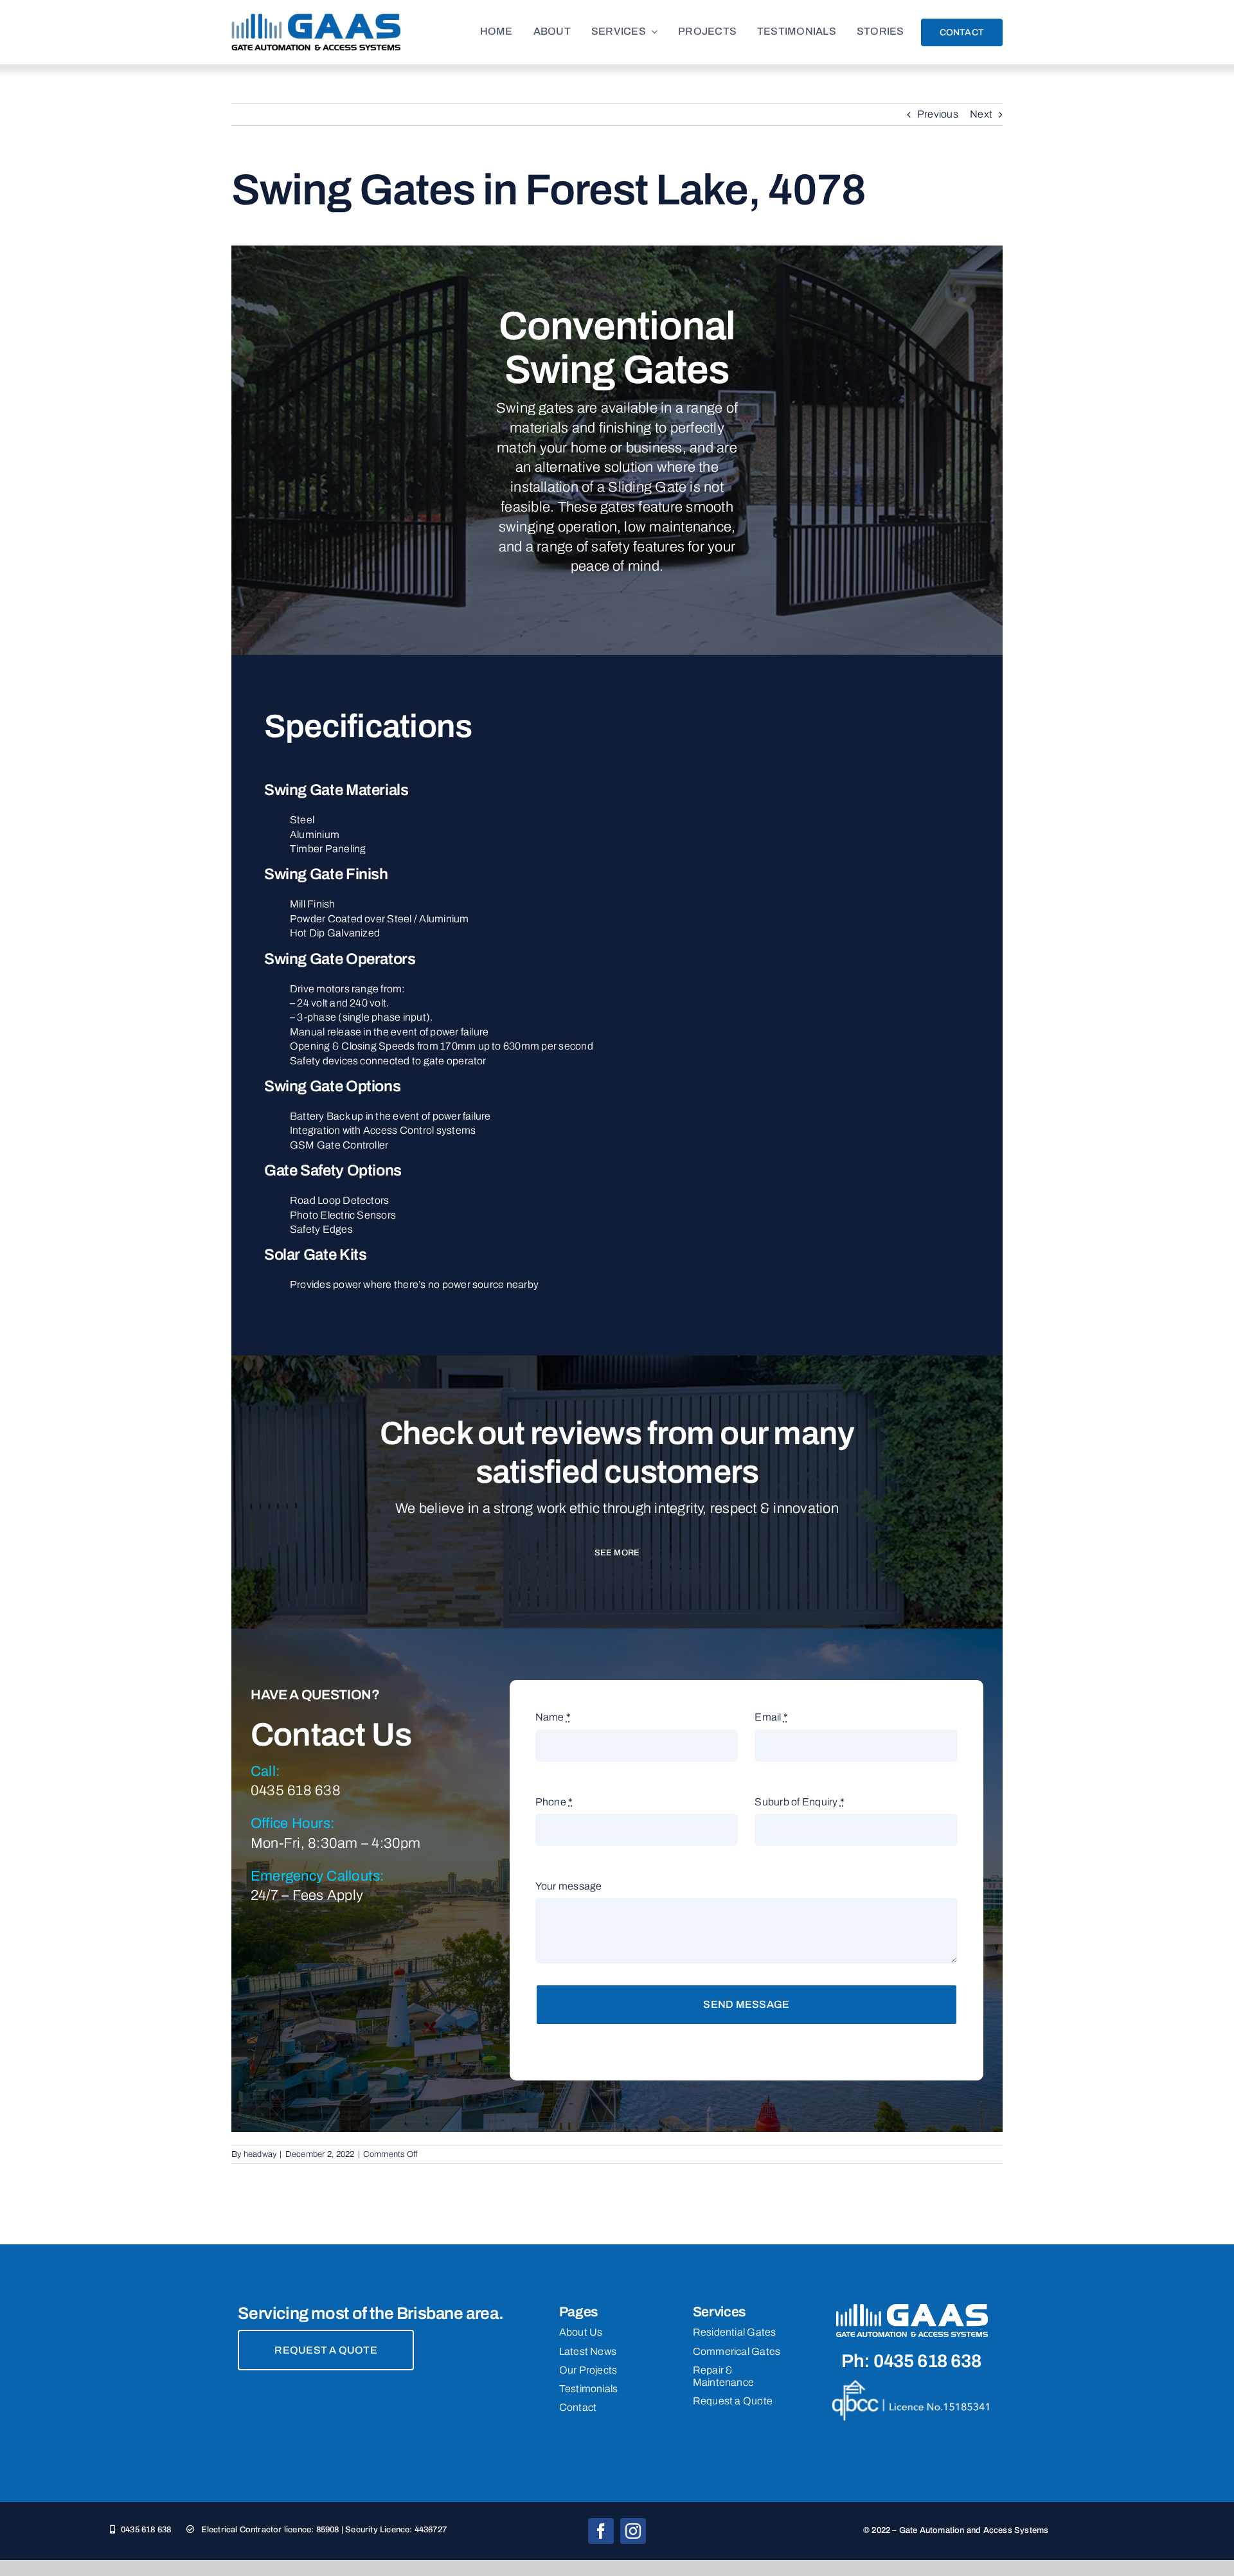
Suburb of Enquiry (800, 1802)
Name (553, 1717)
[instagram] (633, 2531)
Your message (569, 1886)
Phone (554, 1802)
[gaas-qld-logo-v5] (316, 18)
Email (771, 1717)
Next (981, 114)
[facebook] (601, 2531)
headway (260, 2154)
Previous (938, 114)
